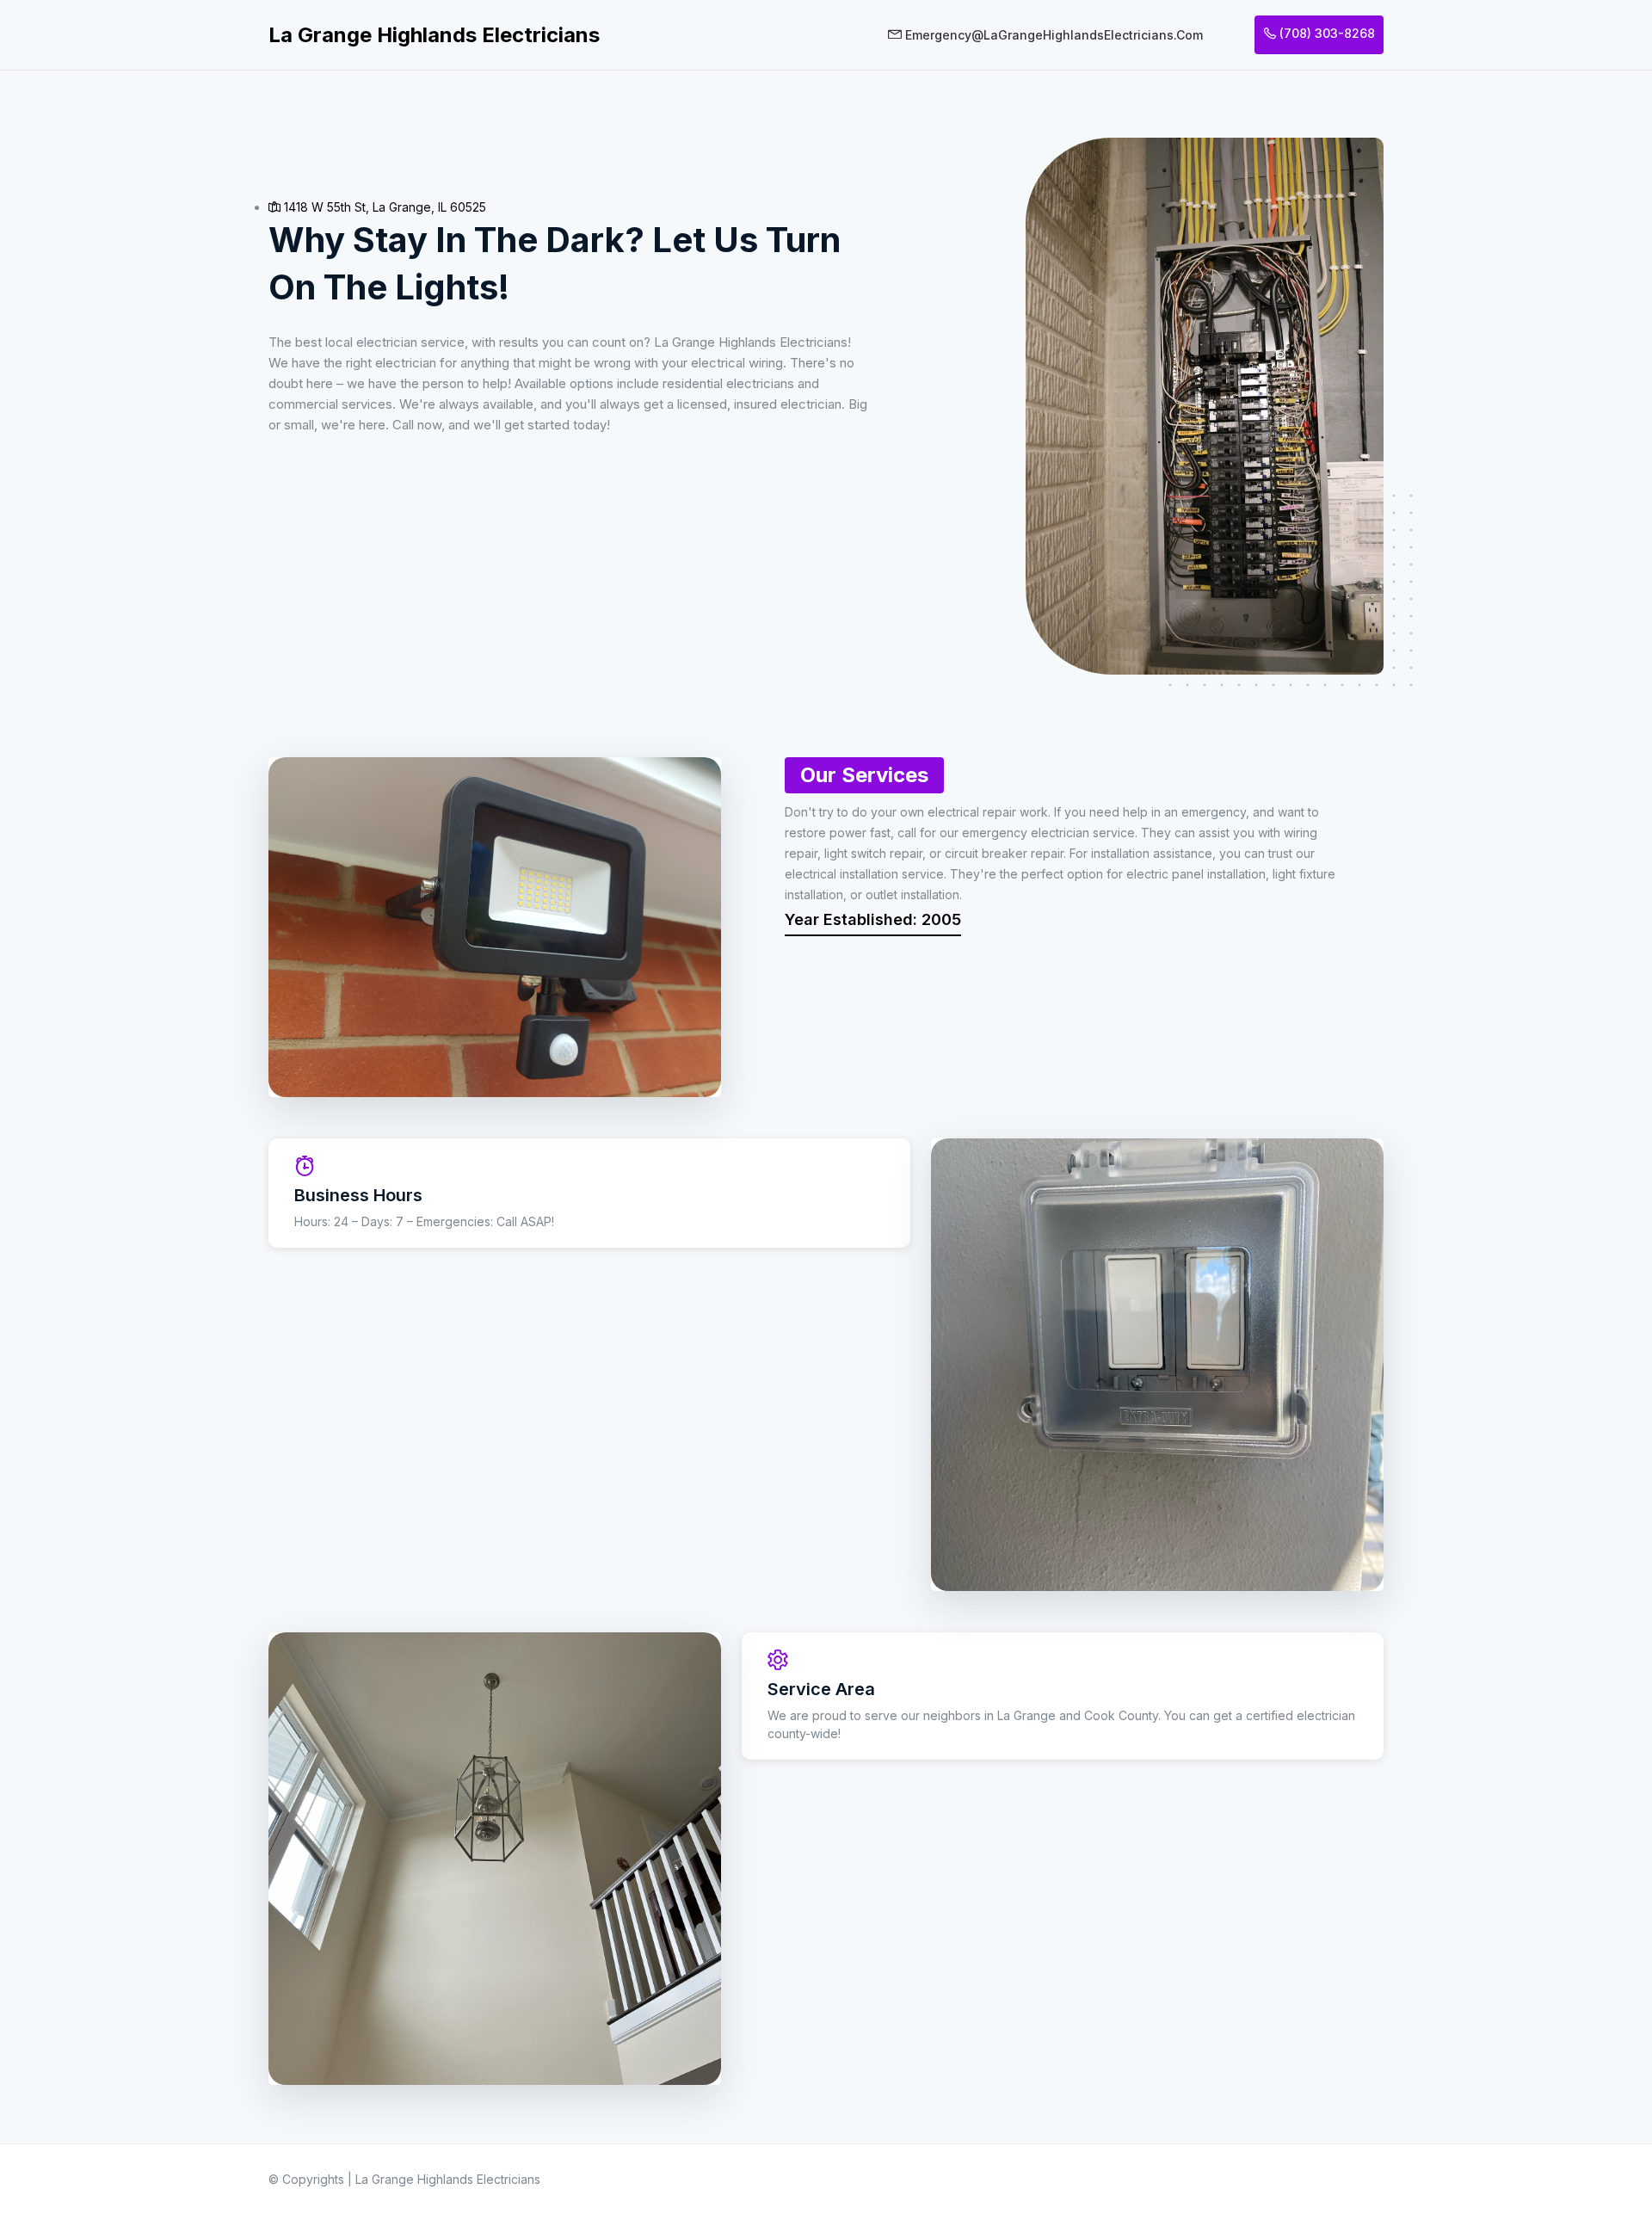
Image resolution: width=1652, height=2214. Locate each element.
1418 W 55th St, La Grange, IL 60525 (383, 207)
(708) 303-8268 (1325, 33)
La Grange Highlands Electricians (434, 35)
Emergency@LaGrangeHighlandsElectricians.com (1052, 35)
